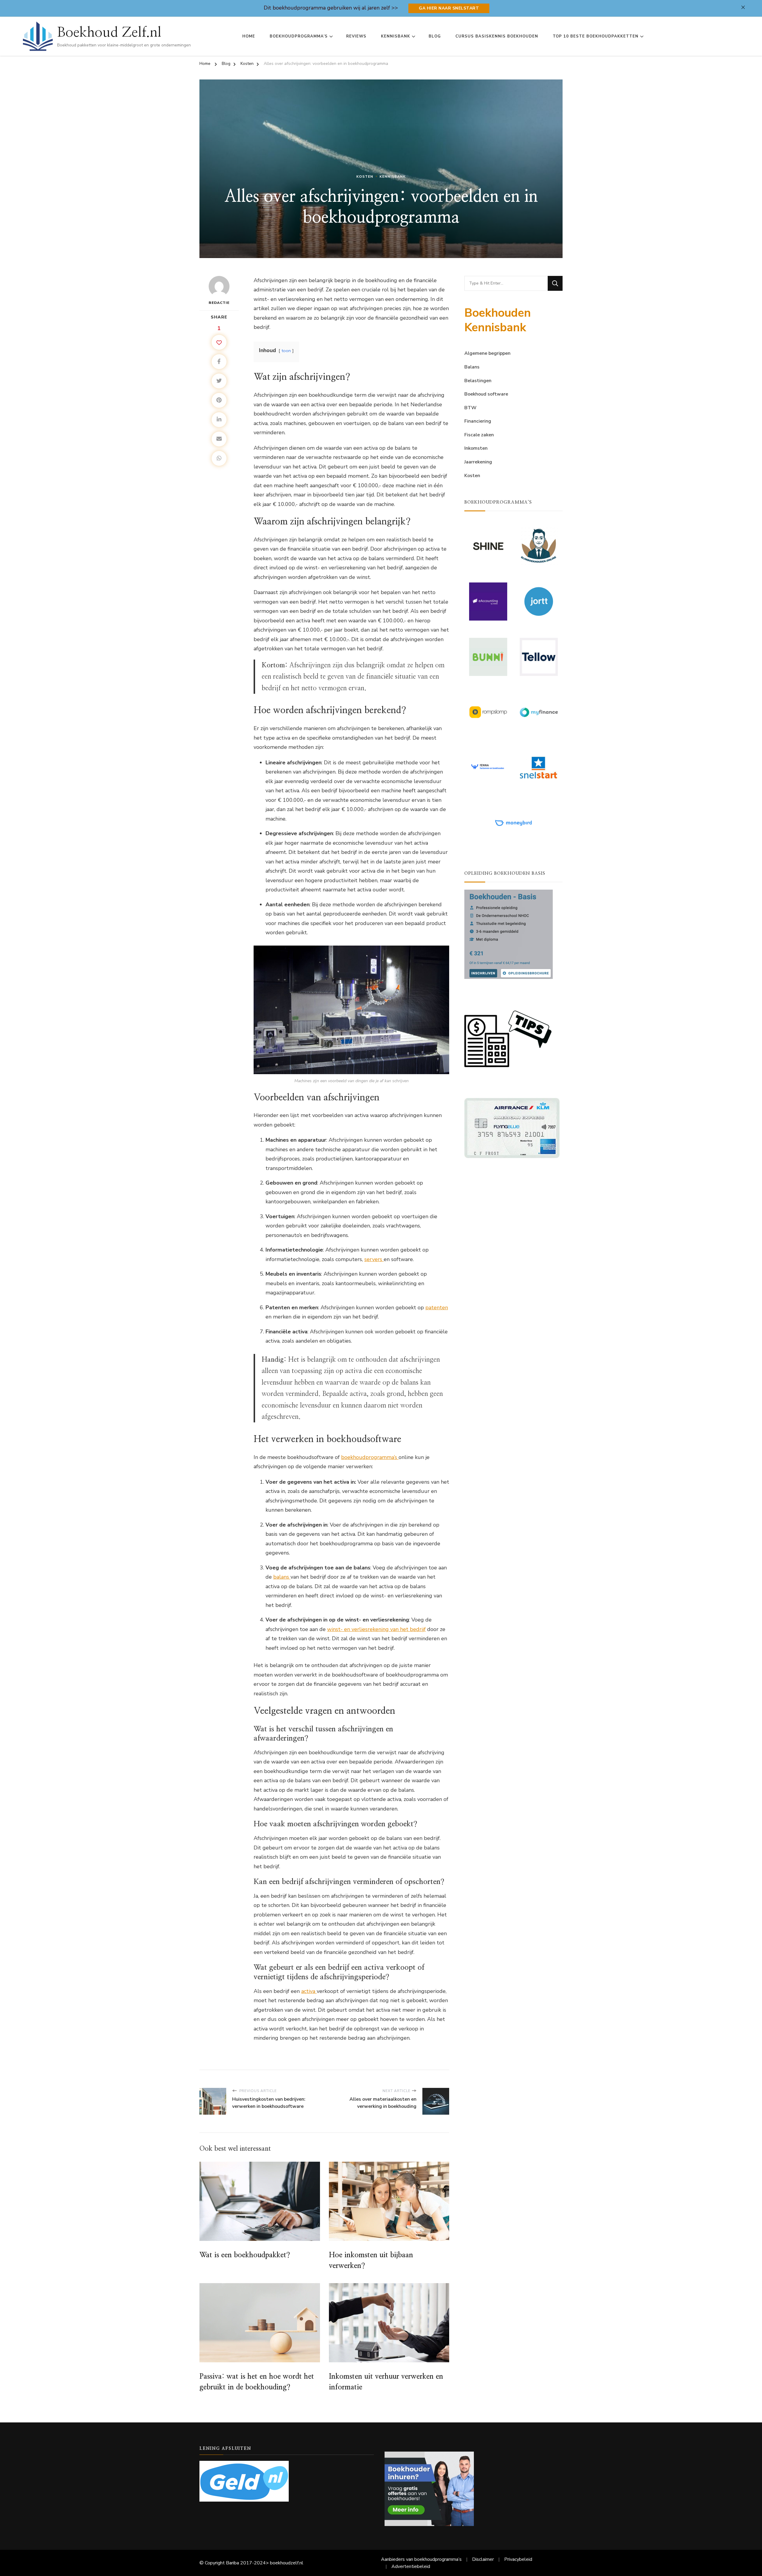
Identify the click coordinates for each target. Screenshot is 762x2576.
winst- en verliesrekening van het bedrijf (376, 1629)
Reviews (356, 36)
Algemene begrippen (487, 353)
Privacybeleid (518, 2559)
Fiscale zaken (479, 435)
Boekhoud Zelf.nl (109, 32)
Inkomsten (476, 448)
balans (282, 1577)
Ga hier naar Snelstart (449, 8)
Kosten (365, 176)
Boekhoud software (486, 394)
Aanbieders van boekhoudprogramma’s (421, 2559)
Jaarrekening (478, 462)
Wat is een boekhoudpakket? (245, 2255)
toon (286, 351)
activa (309, 1991)
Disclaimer (483, 2559)
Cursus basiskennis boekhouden (497, 36)
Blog (435, 36)
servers (374, 1259)
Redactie (219, 303)
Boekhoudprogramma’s (299, 36)
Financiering (478, 421)
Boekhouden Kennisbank (498, 320)
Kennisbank (396, 36)
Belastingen (478, 381)
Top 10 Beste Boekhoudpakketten (596, 36)
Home (249, 36)
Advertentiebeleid (411, 2566)
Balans (472, 367)
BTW (470, 408)
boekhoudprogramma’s (370, 1457)
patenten (437, 1307)
